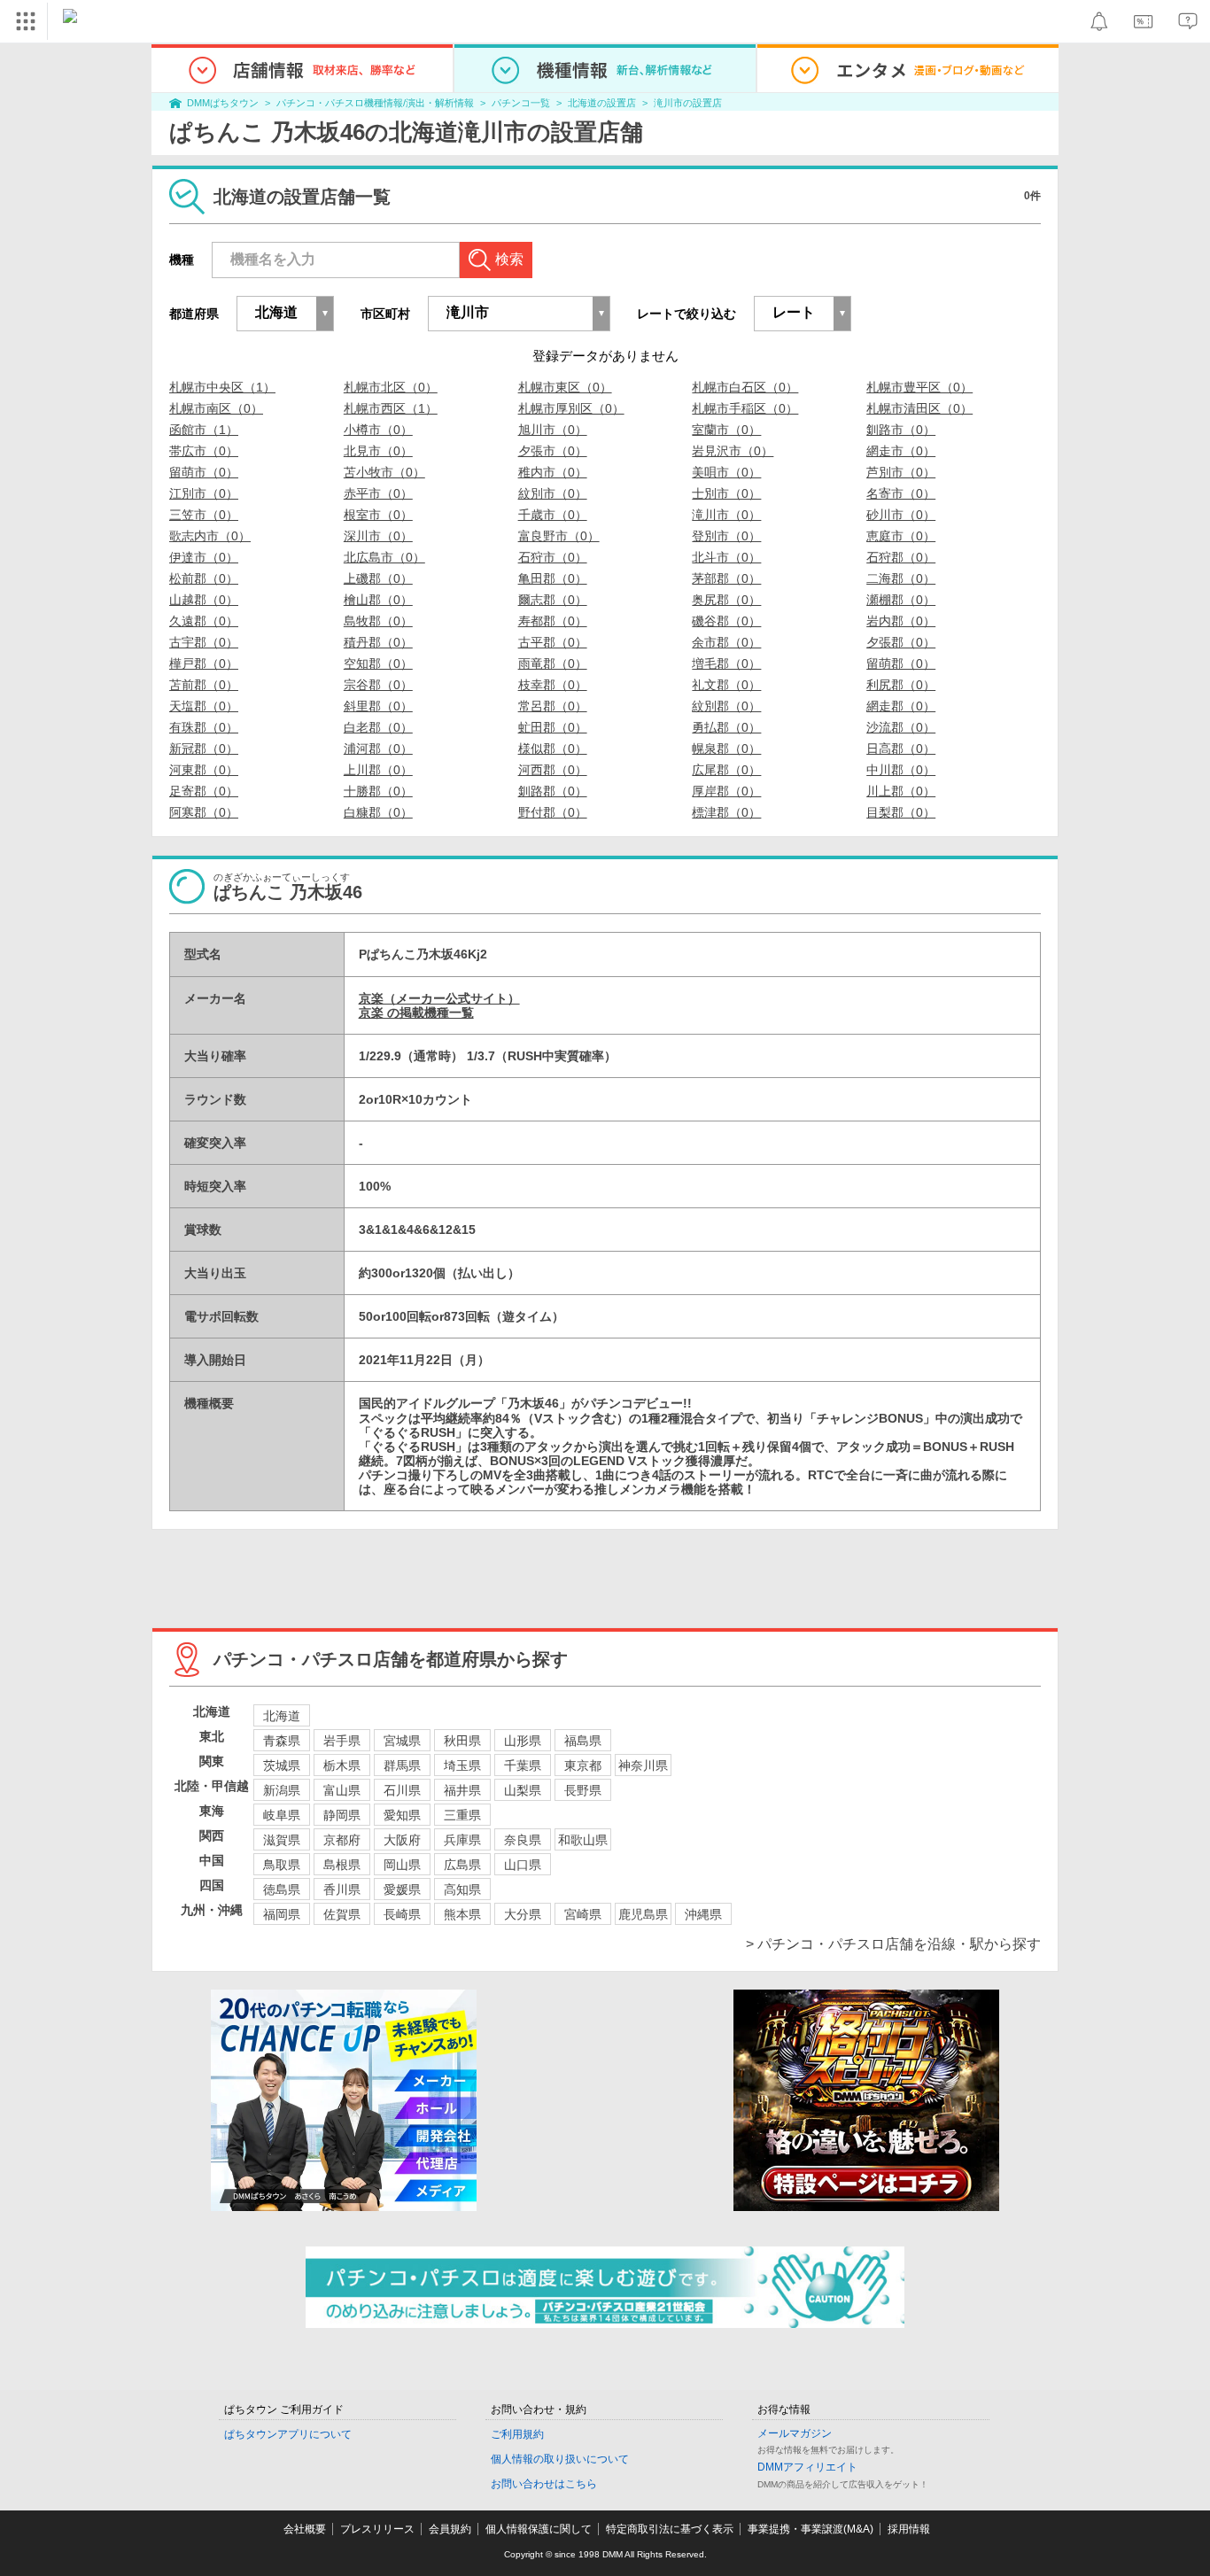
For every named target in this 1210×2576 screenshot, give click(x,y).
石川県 (402, 1790)
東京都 (583, 1765)
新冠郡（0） (204, 749)
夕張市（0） (553, 451)
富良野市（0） (559, 536)
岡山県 (402, 1865)
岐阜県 (282, 1815)
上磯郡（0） (378, 578)
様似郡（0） (553, 749)
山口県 (523, 1865)
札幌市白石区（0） (745, 387)
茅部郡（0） (726, 578)
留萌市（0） (204, 472)
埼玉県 (462, 1765)
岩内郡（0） (901, 621)
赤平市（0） (378, 493)
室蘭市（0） (726, 430)
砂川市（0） (901, 515)
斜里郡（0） (378, 706)
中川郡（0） (901, 770)
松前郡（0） (204, 578)
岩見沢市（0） (733, 451)
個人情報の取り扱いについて (560, 2459)
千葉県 (523, 1765)
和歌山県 (583, 1840)
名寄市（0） (901, 493)
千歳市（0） (553, 515)
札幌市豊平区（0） (919, 387)
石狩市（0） (553, 557)
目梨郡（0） (901, 812)
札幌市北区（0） (391, 387)
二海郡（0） (901, 578)
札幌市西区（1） (391, 408)
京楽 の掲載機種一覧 (416, 1013)
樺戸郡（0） (204, 663)
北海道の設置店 (602, 103)
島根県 (342, 1865)
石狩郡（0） (901, 557)
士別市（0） (726, 493)
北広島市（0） (384, 557)
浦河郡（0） (378, 749)
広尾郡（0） (726, 770)
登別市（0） (726, 536)
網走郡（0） (901, 706)
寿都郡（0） (553, 621)
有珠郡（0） (204, 727)
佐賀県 (342, 1914)
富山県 (342, 1790)
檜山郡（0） (378, 600)
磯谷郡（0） (726, 621)
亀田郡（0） (553, 578)
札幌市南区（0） (216, 408)
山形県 (523, 1741)
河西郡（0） (553, 770)
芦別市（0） (901, 472)
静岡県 (342, 1815)
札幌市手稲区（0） (745, 408)
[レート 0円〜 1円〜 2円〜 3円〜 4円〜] (803, 314)
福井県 (462, 1790)
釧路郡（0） (553, 791)
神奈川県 (643, 1765)
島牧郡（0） (378, 621)
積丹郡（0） (378, 642)
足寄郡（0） (204, 791)
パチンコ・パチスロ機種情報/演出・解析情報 (375, 103)
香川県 (342, 1889)
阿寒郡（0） (204, 812)
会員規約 (450, 2529)
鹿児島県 (643, 1914)
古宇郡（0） (204, 642)
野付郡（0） (553, 812)
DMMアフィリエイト (807, 2467)
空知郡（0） (378, 663)
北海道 (282, 1716)
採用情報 (909, 2529)
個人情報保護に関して (539, 2529)
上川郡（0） (378, 770)
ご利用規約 (517, 2434)
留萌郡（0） (901, 663)
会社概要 (305, 2529)
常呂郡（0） (553, 706)
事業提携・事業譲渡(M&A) (811, 2529)
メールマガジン (795, 2433)
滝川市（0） (726, 515)
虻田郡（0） (553, 727)
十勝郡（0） (378, 791)
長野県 (583, 1790)
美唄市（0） (726, 472)
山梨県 (523, 1790)
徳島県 (282, 1889)
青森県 (282, 1741)
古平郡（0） (553, 642)
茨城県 (282, 1765)
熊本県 (462, 1914)
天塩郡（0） (204, 706)
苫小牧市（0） (384, 472)
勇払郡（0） (726, 727)
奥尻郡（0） (726, 600)
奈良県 (523, 1840)
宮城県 (402, 1741)
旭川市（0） (553, 430)
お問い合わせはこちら (544, 2484)
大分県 (523, 1914)
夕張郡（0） (901, 642)
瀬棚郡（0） (901, 600)
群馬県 (402, 1765)
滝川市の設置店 (688, 103)
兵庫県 (462, 1840)
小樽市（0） (378, 430)
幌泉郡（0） (726, 749)
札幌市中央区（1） (222, 387)
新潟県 (282, 1790)
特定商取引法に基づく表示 (670, 2529)
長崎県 (402, 1914)
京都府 (342, 1840)
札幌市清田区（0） (919, 408)
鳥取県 (282, 1865)
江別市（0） (204, 493)
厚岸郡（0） (726, 791)
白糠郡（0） (378, 812)
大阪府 (402, 1840)
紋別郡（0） (726, 706)
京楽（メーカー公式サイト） (439, 998)
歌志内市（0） (210, 536)
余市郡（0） (726, 642)
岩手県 (342, 1741)
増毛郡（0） (726, 663)
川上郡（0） (901, 791)
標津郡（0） (726, 812)
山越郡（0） (204, 600)
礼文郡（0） (726, 685)
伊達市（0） (204, 557)
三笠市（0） (204, 515)
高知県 (462, 1889)
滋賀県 (282, 1840)
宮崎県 (583, 1914)
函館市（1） (204, 430)
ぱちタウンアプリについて (288, 2434)
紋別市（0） (553, 493)
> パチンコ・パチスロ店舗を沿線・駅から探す (893, 1944)
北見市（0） (378, 451)
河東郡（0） (204, 770)
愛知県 (402, 1815)
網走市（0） (901, 451)
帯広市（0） (204, 451)
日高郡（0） (901, 749)
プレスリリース (377, 2529)
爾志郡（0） (553, 600)
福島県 (583, 1741)
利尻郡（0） (901, 685)
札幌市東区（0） (565, 387)
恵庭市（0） (901, 536)
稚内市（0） (553, 472)
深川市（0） (378, 536)
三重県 (462, 1815)
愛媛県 (402, 1889)
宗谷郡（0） (378, 685)
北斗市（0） (726, 557)
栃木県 (342, 1765)
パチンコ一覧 (521, 103)
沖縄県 (703, 1914)
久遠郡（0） (204, 621)
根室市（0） (378, 515)
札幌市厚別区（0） (571, 408)
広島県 (462, 1865)
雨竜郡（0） (553, 663)
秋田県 (462, 1741)
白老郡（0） (378, 727)
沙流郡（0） (901, 727)
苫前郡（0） (204, 685)
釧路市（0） (901, 430)
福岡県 (282, 1914)
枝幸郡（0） (553, 685)
